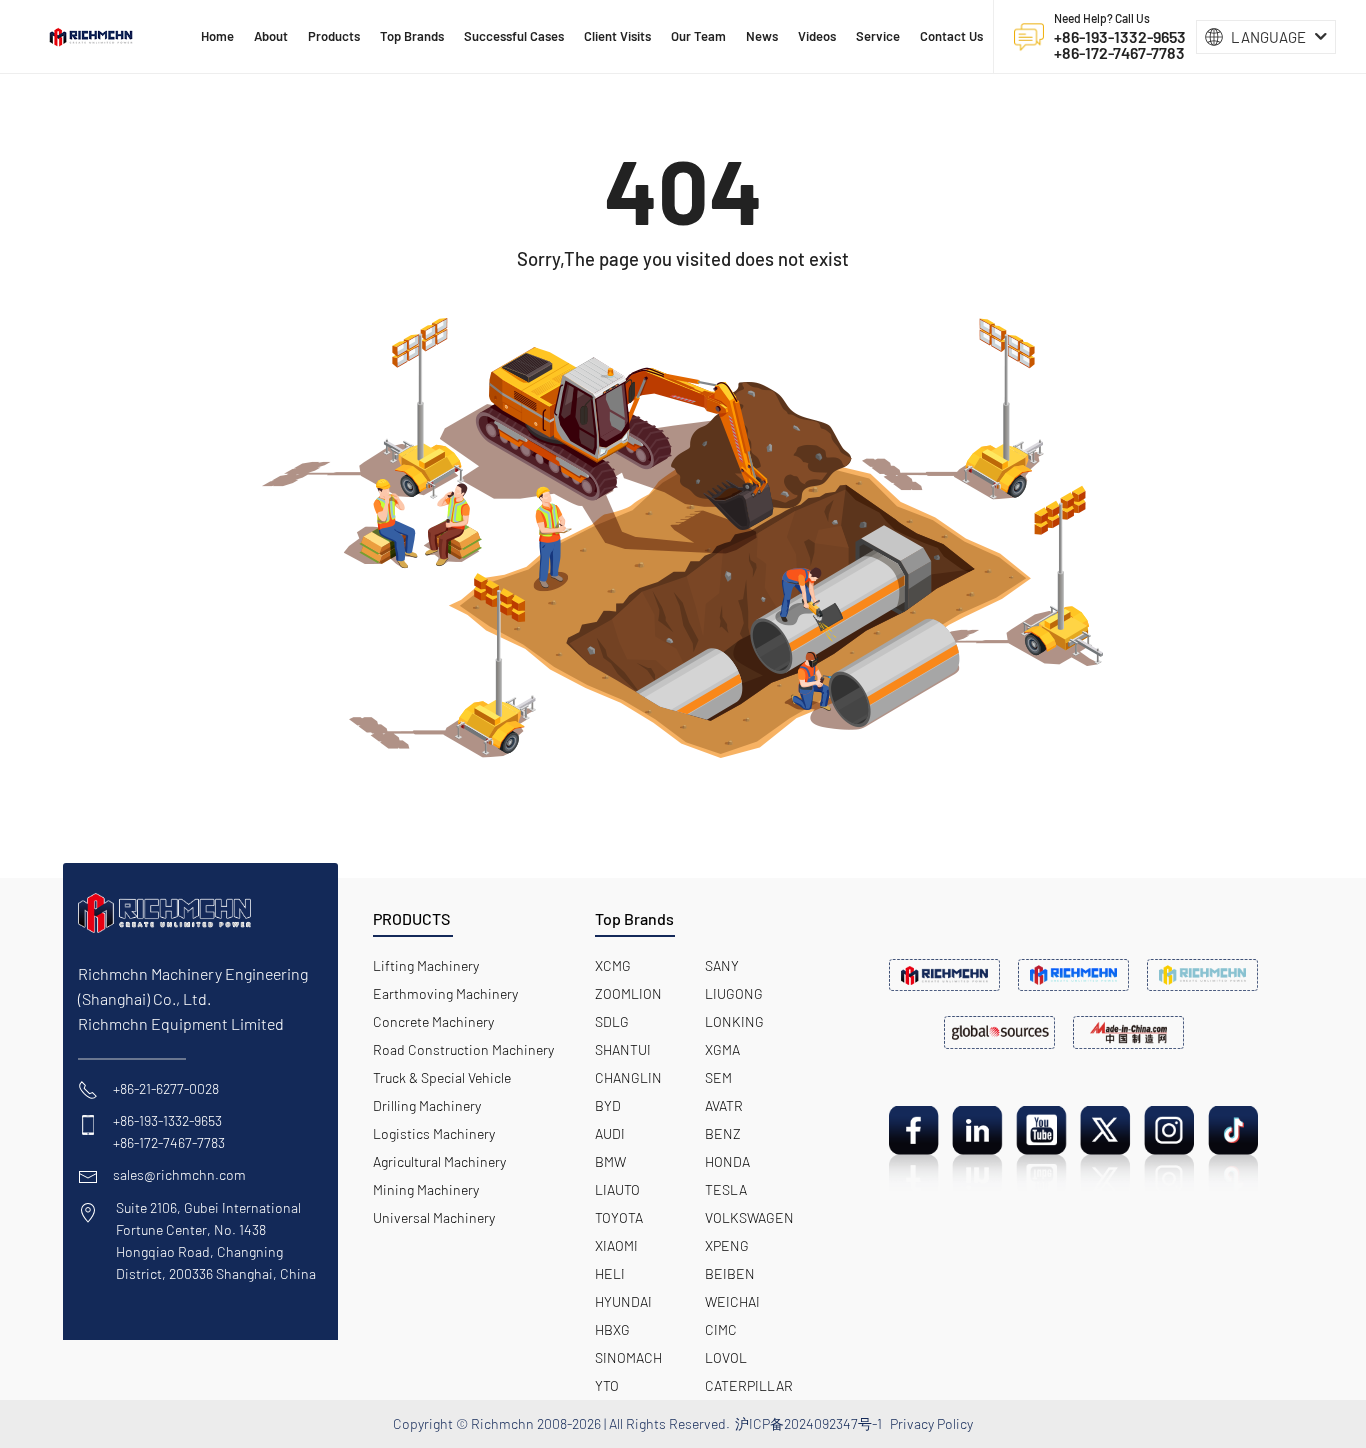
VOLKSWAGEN (749, 1217)
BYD (608, 1105)
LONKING (734, 1021)
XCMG (613, 965)
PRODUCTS (411, 918)
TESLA (726, 1189)
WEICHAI (732, 1301)
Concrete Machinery (433, 1021)
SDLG (612, 1021)
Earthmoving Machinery (445, 993)
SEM (718, 1077)
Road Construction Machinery (463, 1049)
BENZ (723, 1133)
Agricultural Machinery (439, 1161)
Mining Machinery (426, 1189)
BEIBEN (730, 1273)
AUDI (610, 1133)
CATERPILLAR (749, 1385)
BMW (610, 1161)
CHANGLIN (628, 1077)
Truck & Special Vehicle (442, 1077)
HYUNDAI (623, 1301)
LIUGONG (734, 993)
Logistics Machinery (434, 1133)
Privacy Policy (931, 1423)
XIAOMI (616, 1245)
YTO (607, 1385)
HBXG (612, 1329)
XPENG (727, 1245)
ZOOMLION (628, 993)
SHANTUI (623, 1049)
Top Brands (634, 918)
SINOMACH (628, 1357)
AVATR (724, 1105)
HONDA (727, 1161)
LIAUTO (617, 1189)
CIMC (721, 1329)
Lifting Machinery (426, 965)
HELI (610, 1273)
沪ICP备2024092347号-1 (808, 1423)
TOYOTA (619, 1217)
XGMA (722, 1049)
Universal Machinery (434, 1217)
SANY (722, 965)
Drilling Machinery (427, 1105)
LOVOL (726, 1357)
